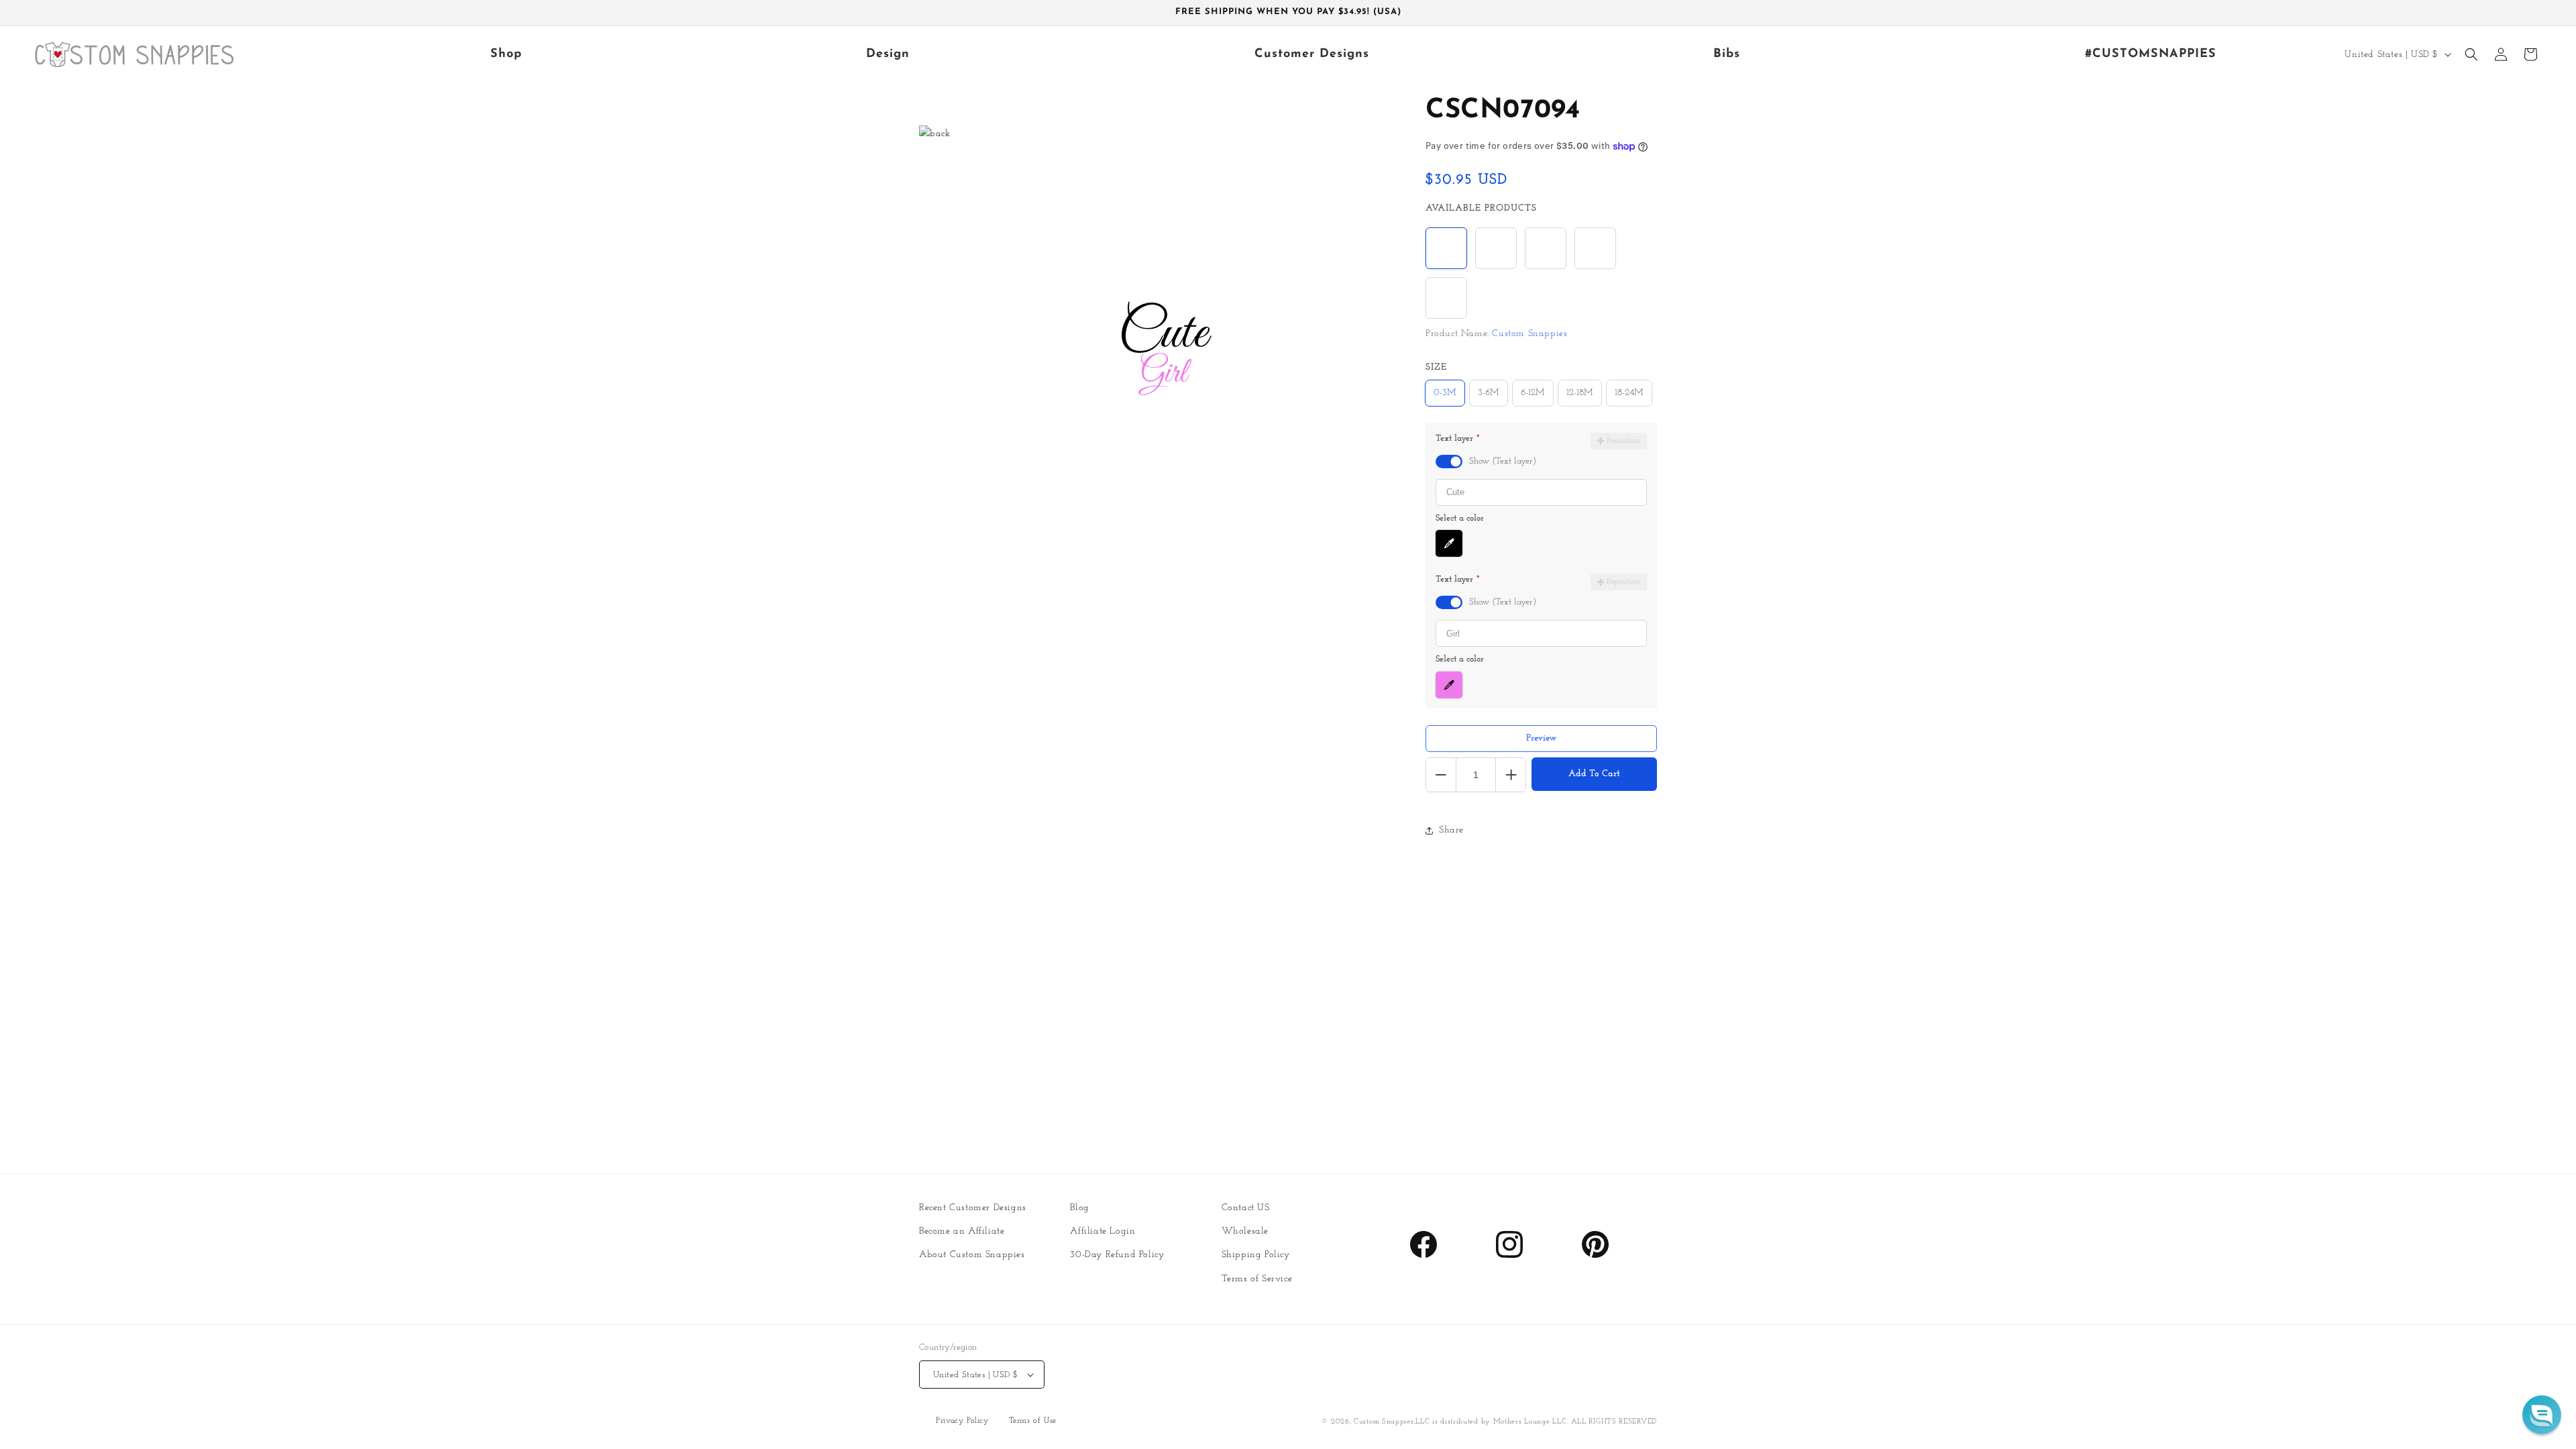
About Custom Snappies (972, 1255)
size (1436, 367)
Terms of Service (1257, 1279)
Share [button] (1451, 830)
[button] (2471, 54)
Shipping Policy (1256, 1255)
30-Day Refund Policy (1117, 1255)
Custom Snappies (1384, 1422)
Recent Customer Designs (973, 1208)
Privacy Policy (962, 1421)
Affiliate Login (1103, 1231)
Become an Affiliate (962, 1231)
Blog (1079, 1208)
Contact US (1246, 1208)
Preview (1542, 738)
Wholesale (1245, 1231)
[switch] (1449, 462)
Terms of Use (1033, 1421)
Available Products (1481, 208)
